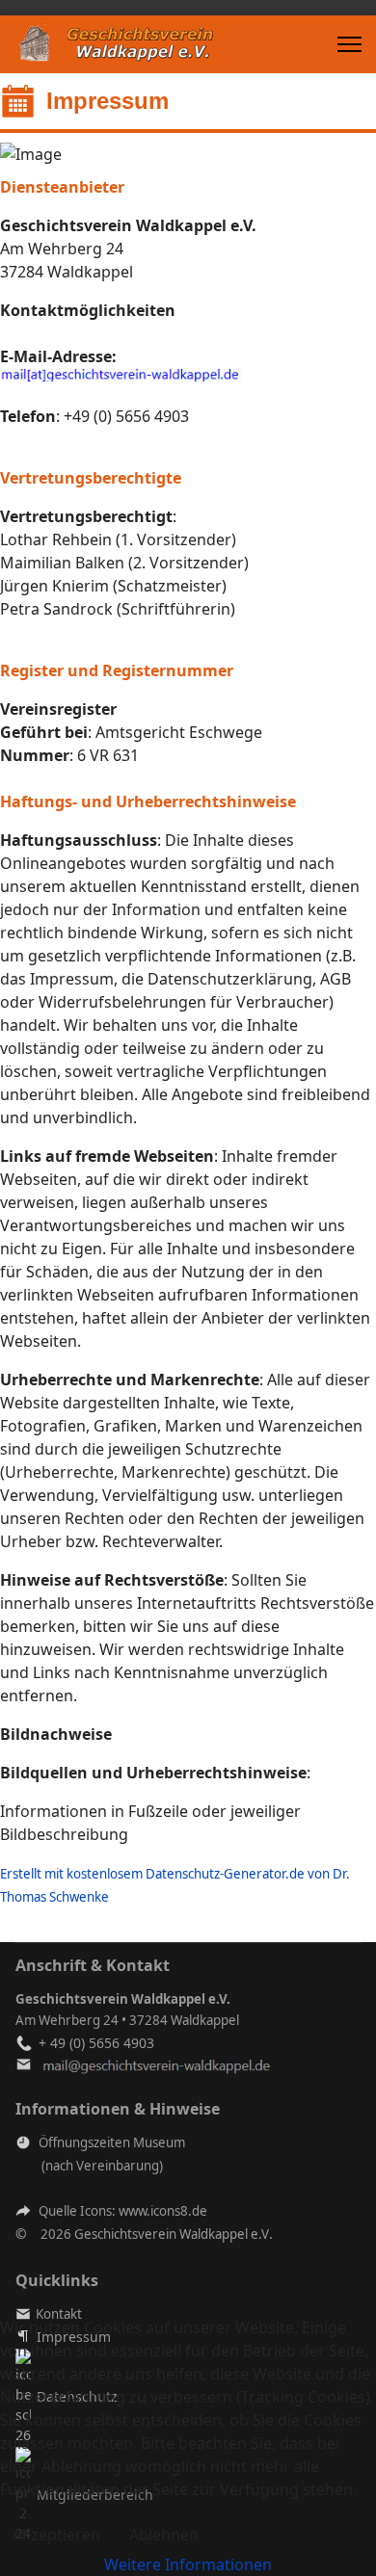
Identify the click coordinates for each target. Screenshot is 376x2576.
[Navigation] (349, 44)
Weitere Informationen (188, 2564)
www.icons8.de (163, 2211)
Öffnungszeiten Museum (112, 2142)
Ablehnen (164, 2535)
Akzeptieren (56, 2535)
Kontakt (59, 2314)
